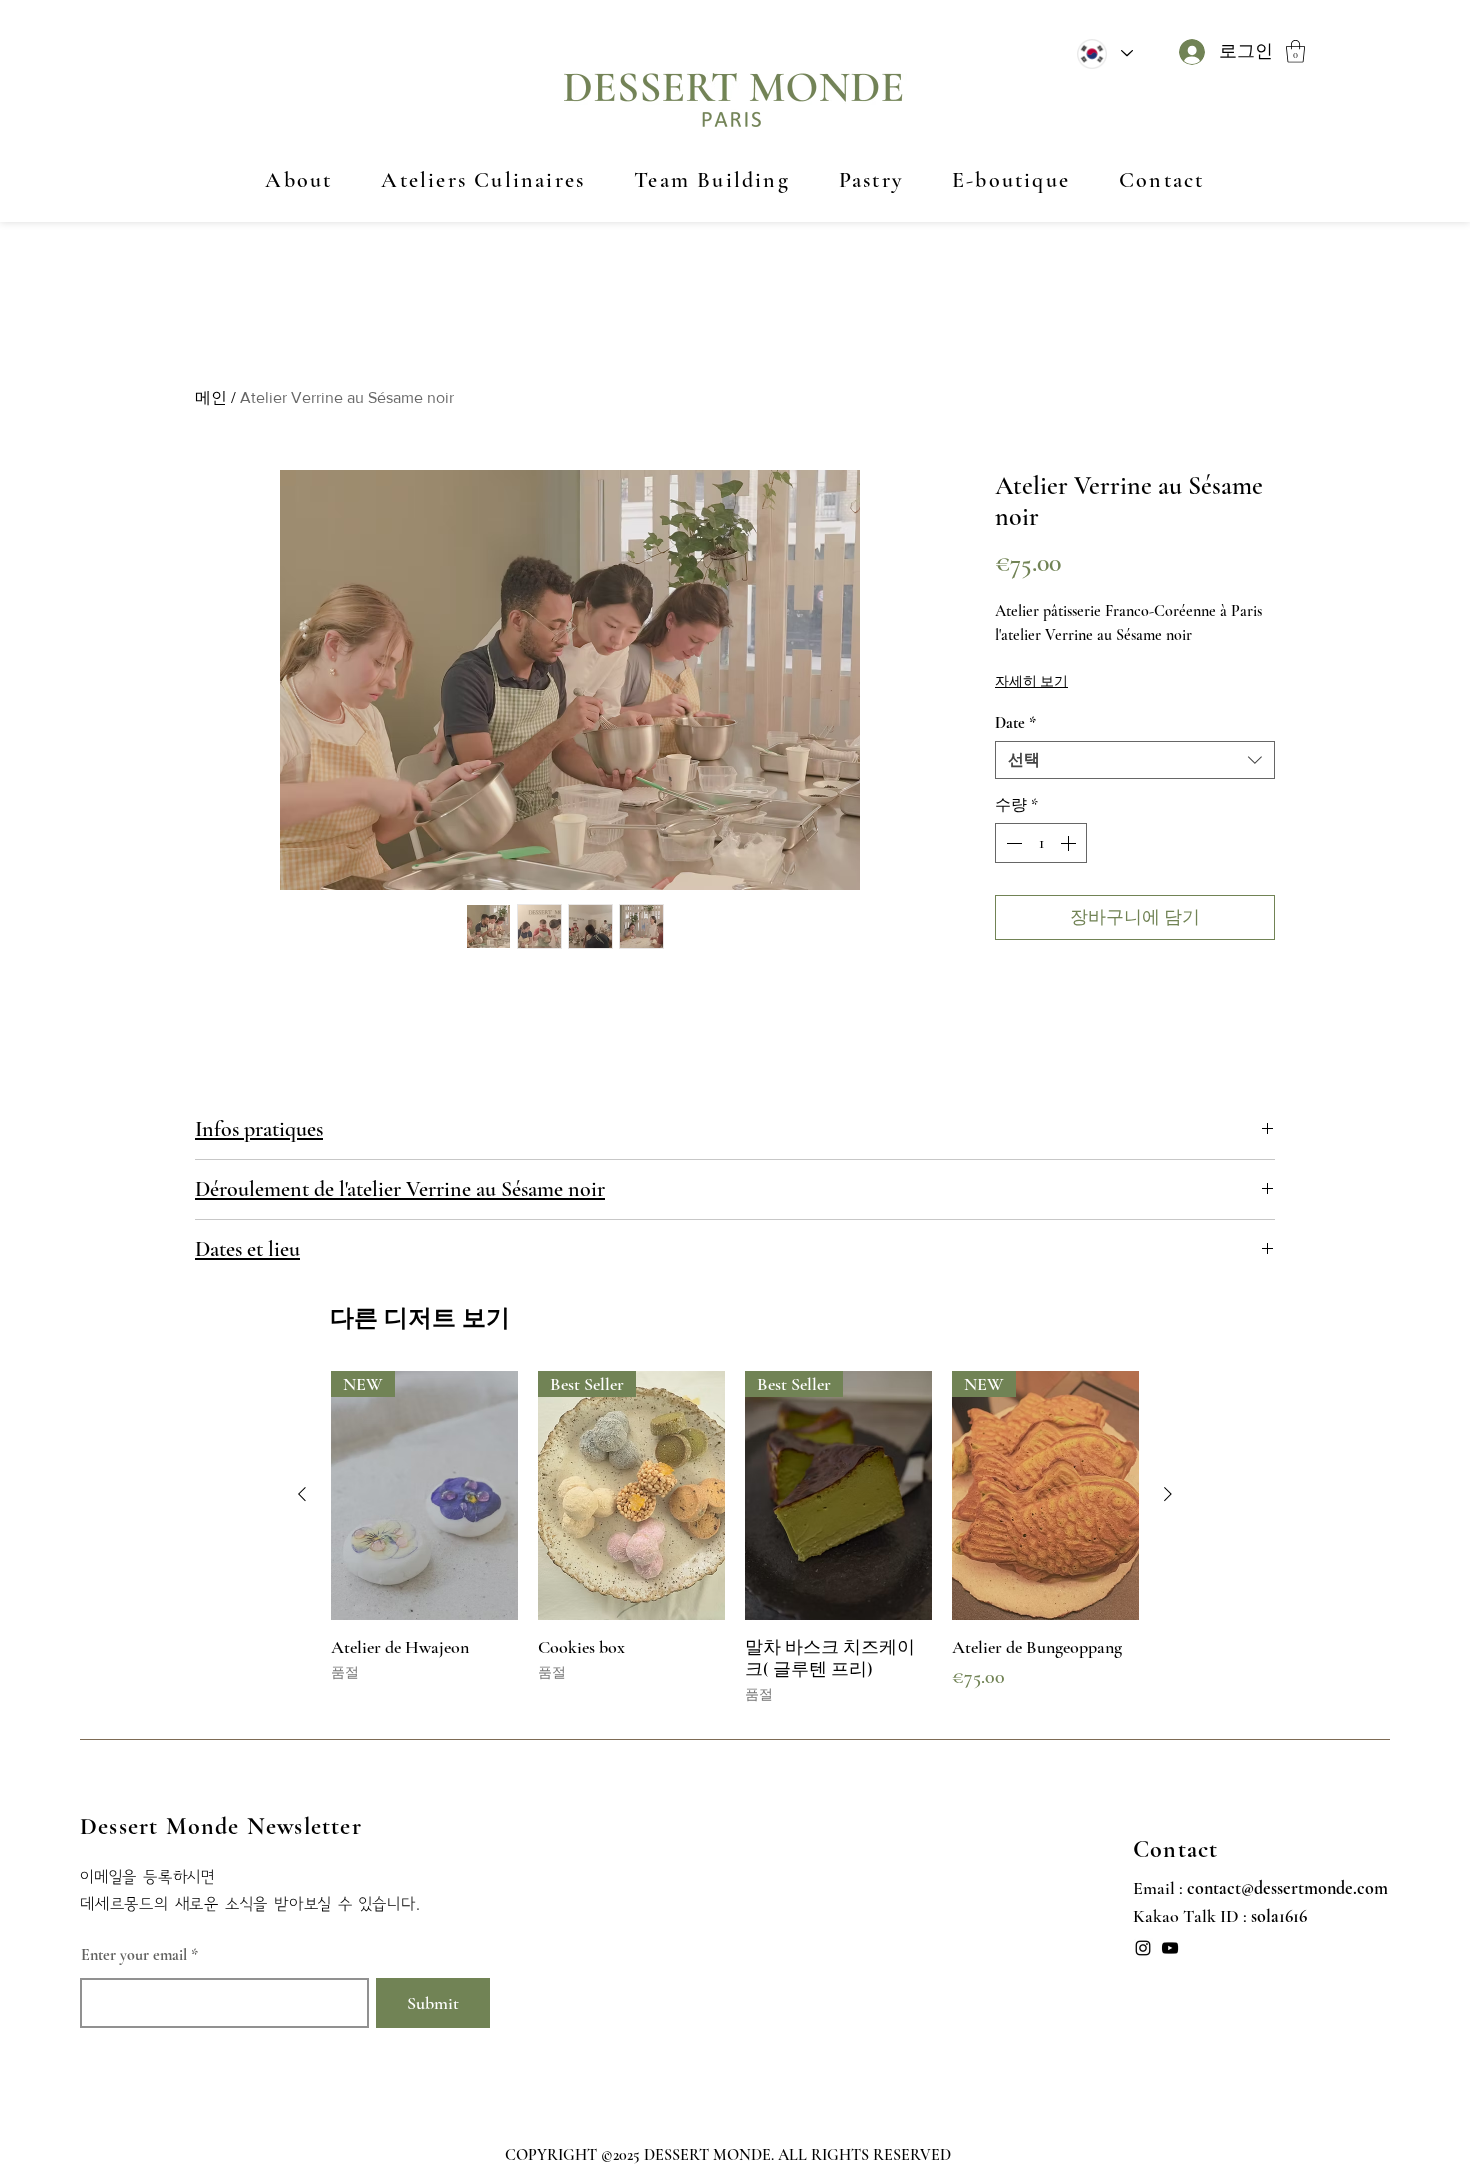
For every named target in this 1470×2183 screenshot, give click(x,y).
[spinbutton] (1041, 843)
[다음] (1168, 1494)
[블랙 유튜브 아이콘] (1170, 1948)
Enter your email (134, 1955)
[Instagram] (1143, 1948)
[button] (1295, 51)
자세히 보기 (1031, 681)
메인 (211, 397)
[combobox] (1135, 760)
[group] (735, 1542)
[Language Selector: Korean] (1104, 53)
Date (1015, 723)
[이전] (302, 1494)
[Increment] (1070, 843)
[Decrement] (1012, 843)
